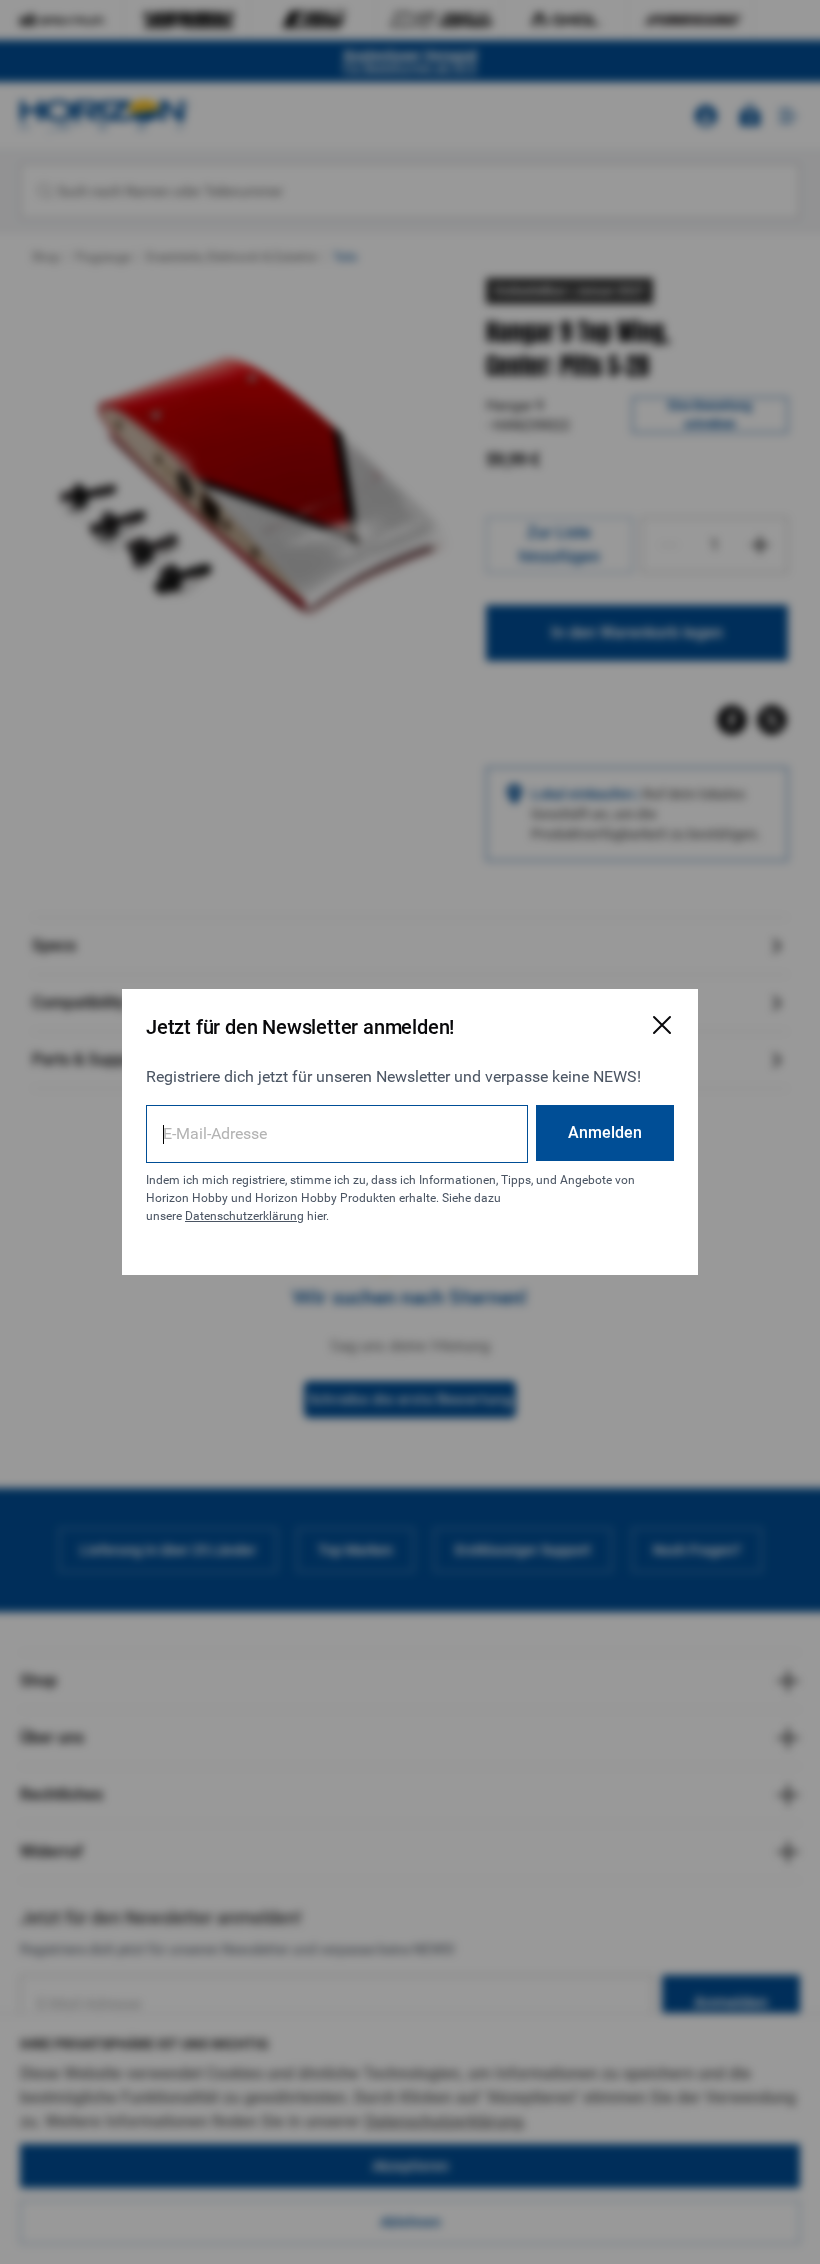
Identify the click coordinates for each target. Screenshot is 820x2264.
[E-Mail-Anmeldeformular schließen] (662, 1025)
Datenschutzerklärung (244, 1216)
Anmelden (605, 1132)
